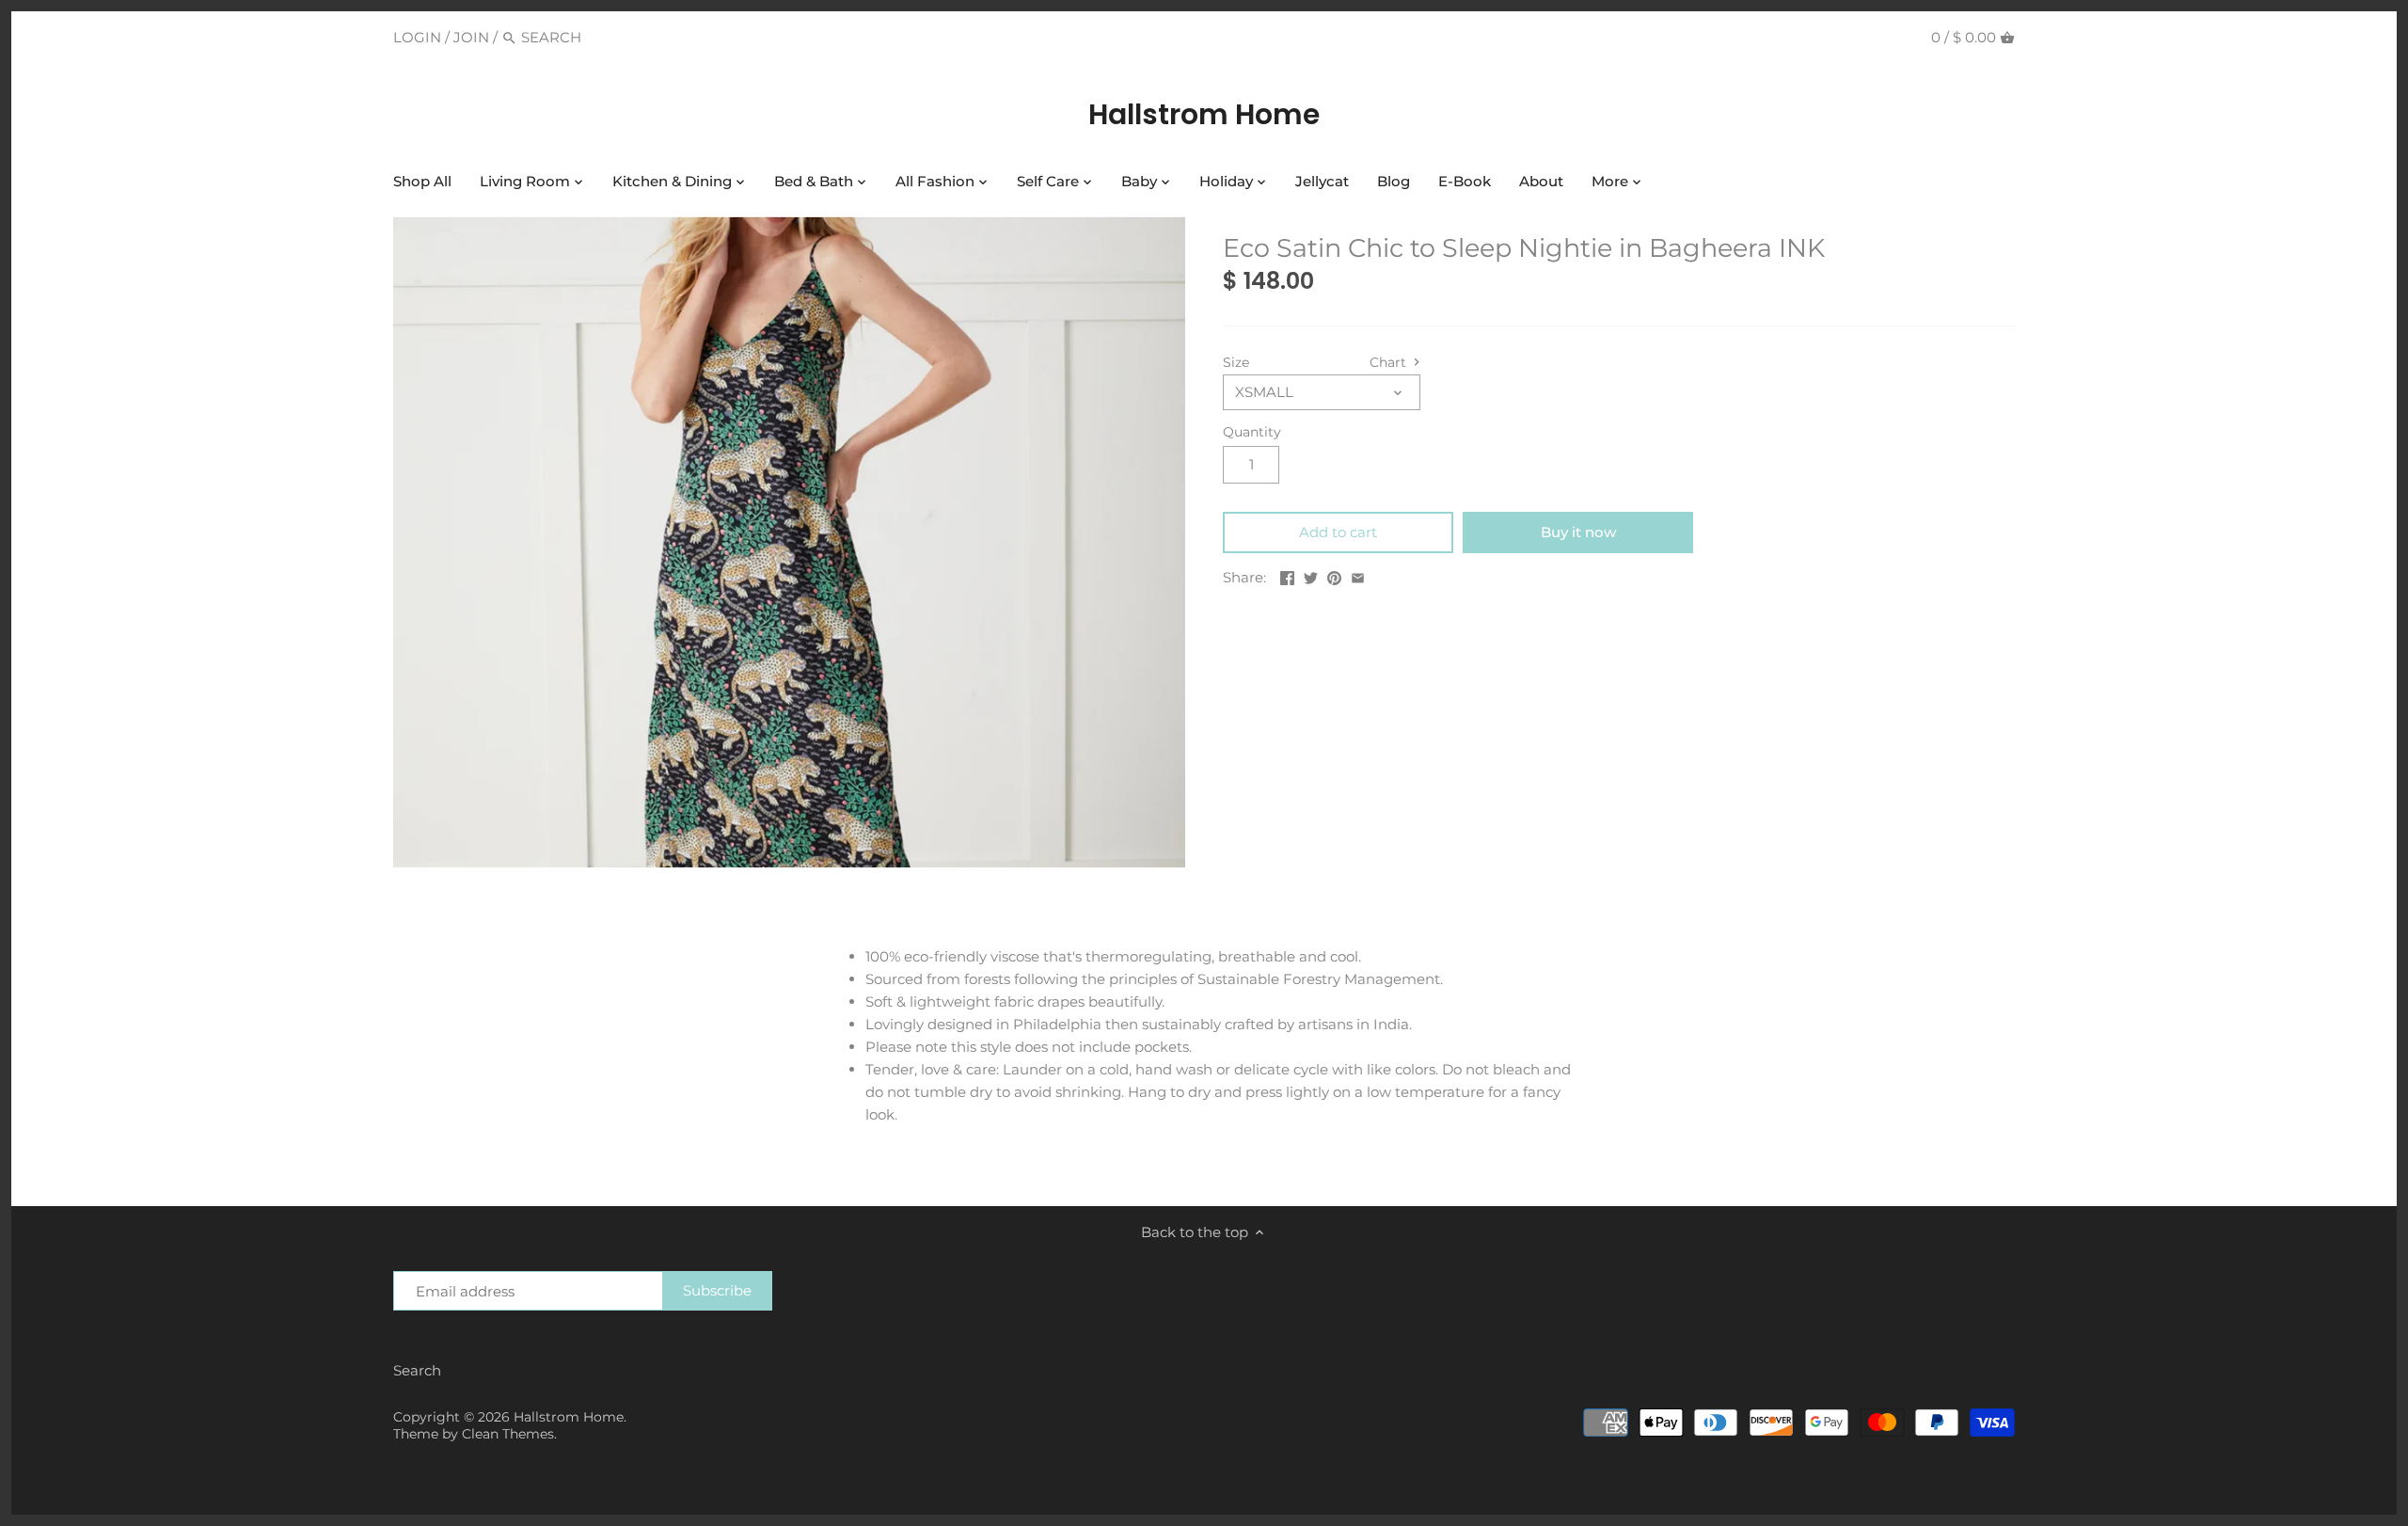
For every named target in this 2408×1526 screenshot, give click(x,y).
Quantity (1252, 432)
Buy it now (1578, 532)
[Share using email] (1358, 575)
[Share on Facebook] (1287, 575)
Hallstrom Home (1204, 115)
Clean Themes (508, 1434)
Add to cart (1338, 532)
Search (417, 1370)
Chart (1390, 362)
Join (471, 37)
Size (1236, 362)
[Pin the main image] (1334, 575)
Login (417, 37)
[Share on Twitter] (1311, 575)
